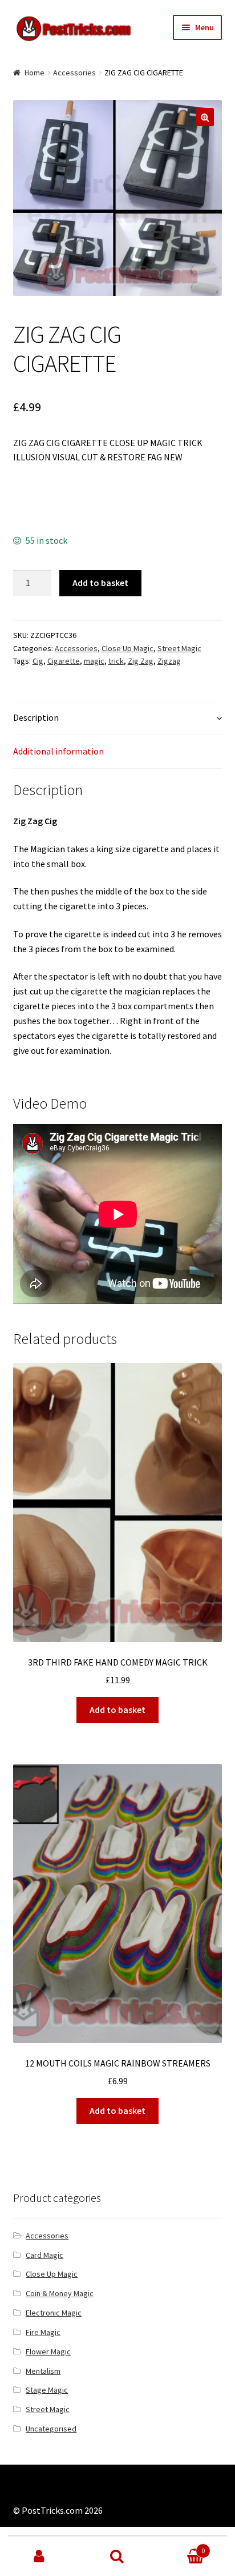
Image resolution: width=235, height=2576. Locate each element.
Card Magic (44, 2255)
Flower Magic (48, 2352)
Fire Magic (43, 2332)
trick (116, 661)
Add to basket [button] (117, 1710)
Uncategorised (51, 2429)
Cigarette (64, 661)
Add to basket (100, 583)
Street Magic (179, 648)
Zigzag (169, 661)
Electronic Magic (54, 2313)
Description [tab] (36, 717)
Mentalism (43, 2371)
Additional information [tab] (58, 751)
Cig (38, 661)
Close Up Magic (127, 648)
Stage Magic (47, 2390)
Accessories (74, 73)
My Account (39, 2557)
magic (94, 661)
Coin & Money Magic (60, 2293)
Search (117, 2557)
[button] (205, 117)
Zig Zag (141, 661)
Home (35, 73)
